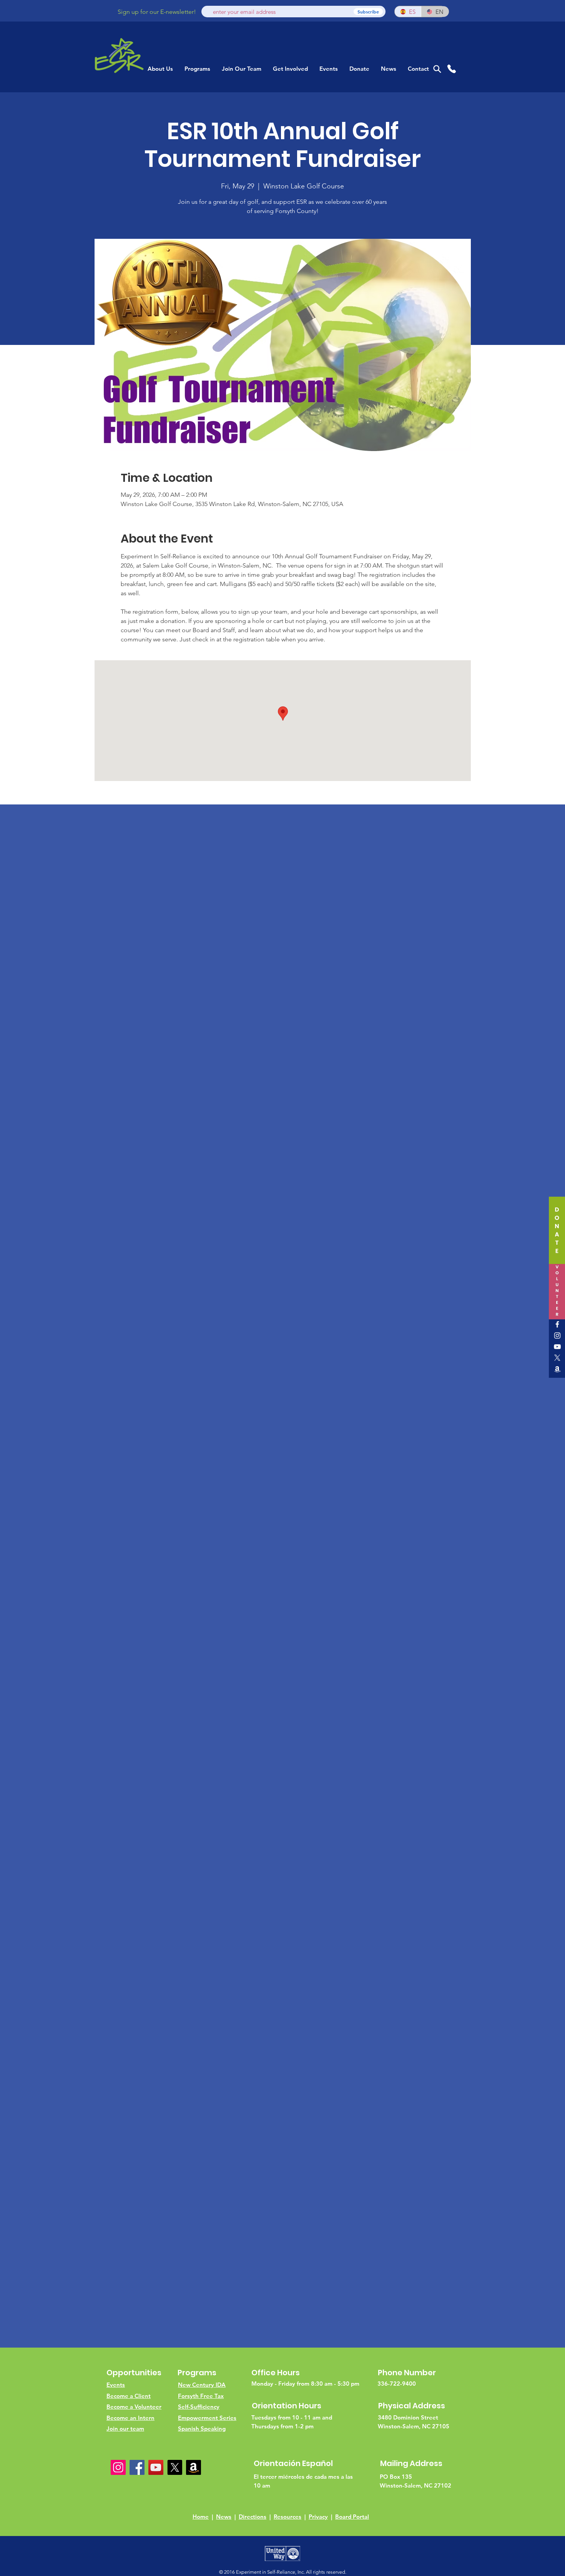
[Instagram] (557, 1335)
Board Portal (352, 2517)
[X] (557, 1358)
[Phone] (451, 69)
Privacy (318, 2517)
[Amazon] (557, 1369)
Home (201, 2517)
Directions (253, 2517)
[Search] (437, 69)
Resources (287, 2517)
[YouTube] (557, 1347)
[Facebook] (557, 1324)
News (224, 2517)
